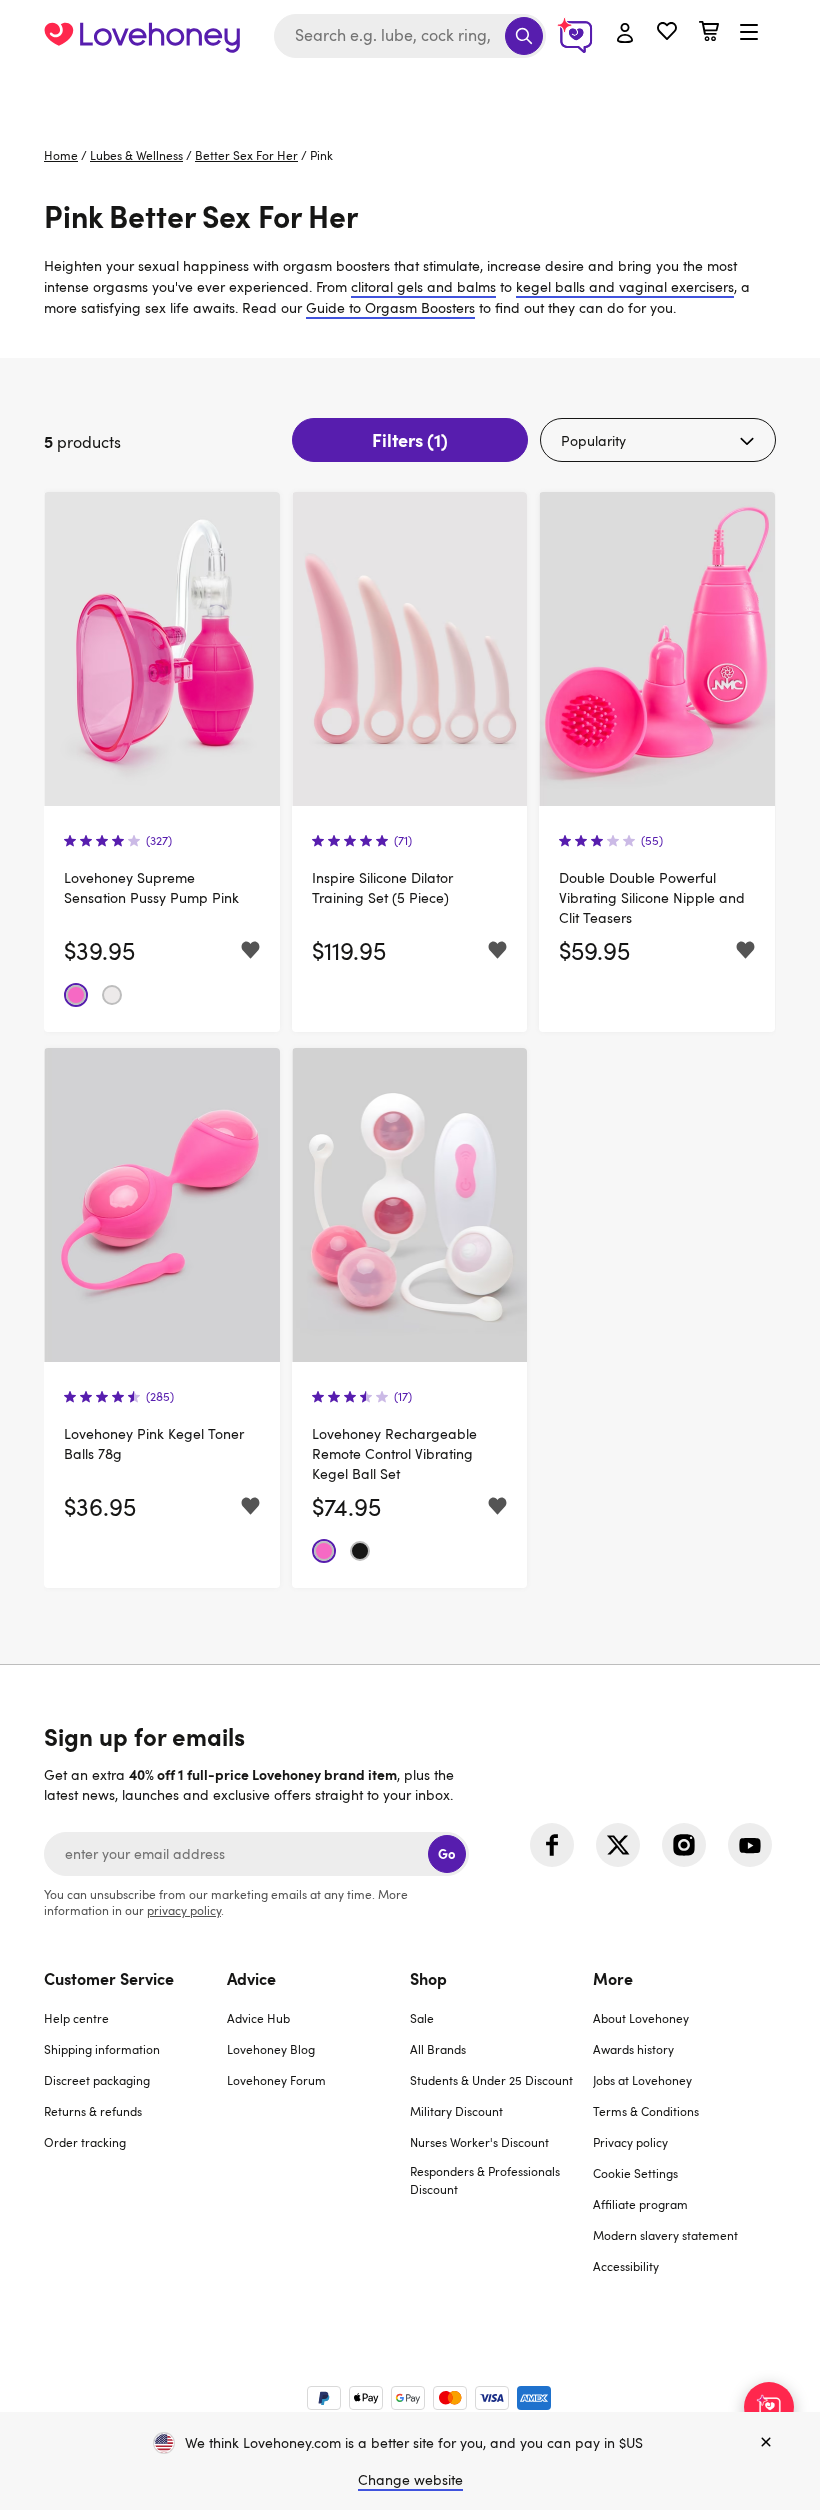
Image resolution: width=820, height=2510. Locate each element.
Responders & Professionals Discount (485, 2180)
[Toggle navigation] (749, 33)
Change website (410, 2479)
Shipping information (102, 2049)
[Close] (766, 2443)
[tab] (135, 2134)
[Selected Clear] (112, 995)
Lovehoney (410, 92)
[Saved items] (250, 950)
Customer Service (109, 1978)
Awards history (633, 2049)
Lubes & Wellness (136, 155)
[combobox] (410, 36)
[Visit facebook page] (552, 1845)
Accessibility (626, 2266)
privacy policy (184, 1910)
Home (61, 155)
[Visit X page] (618, 1845)
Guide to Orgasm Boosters (390, 307)
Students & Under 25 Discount (491, 2080)
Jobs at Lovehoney (642, 2080)
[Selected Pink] (76, 995)
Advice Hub (258, 2018)
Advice (251, 1978)
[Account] (625, 34)
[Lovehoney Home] (142, 36)
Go (446, 1853)
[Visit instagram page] (684, 1845)
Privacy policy (630, 2142)
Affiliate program (640, 2204)
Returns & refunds (93, 2111)
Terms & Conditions (646, 2111)
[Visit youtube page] (750, 1845)
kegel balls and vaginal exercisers (625, 286)
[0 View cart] (709, 33)
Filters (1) (410, 439)
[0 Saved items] (667, 33)
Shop (428, 1978)
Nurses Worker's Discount (479, 2142)
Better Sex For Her (246, 155)
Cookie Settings (635, 2173)
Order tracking (85, 2142)
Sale (422, 2018)
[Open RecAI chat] (769, 2407)
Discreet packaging (97, 2080)
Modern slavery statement (665, 2235)
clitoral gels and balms (423, 286)
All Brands (438, 2049)
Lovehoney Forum (276, 2080)
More (613, 1978)
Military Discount (456, 2111)
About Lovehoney (641, 2018)
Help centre (76, 2018)
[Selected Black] (360, 1551)
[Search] (524, 36)
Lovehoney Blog (271, 2049)
